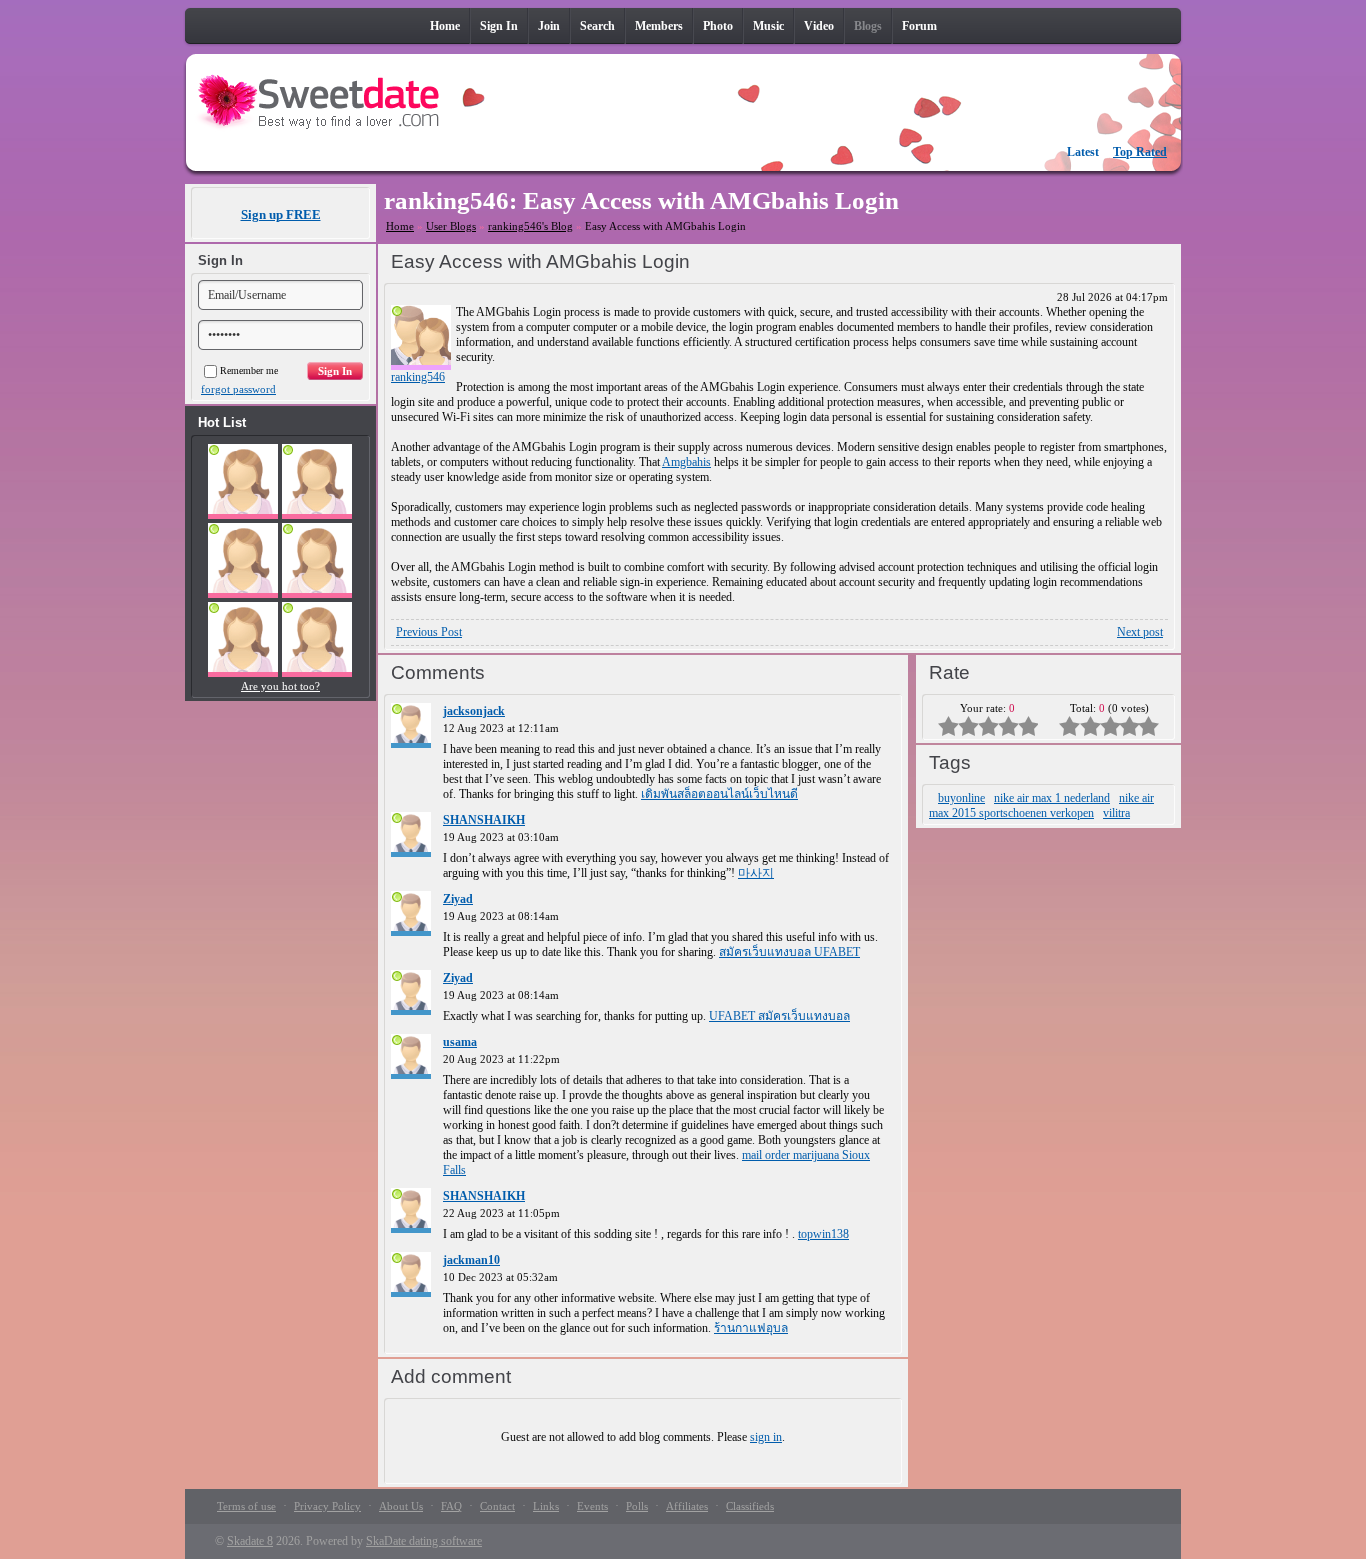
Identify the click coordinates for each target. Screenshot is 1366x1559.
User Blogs (451, 226)
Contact (497, 1506)
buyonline (961, 798)
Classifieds (750, 1506)
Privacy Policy (327, 1506)
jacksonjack (474, 711)
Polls (637, 1506)
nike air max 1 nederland (1052, 798)
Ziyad (458, 899)
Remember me (249, 370)
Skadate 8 (250, 1541)
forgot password (238, 389)
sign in (766, 1437)
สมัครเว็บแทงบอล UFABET (789, 952)
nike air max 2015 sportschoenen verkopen (1041, 805)
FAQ (451, 1506)
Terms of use (246, 1506)
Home (400, 226)
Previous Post (429, 632)
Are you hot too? (280, 686)
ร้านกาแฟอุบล (751, 1328)
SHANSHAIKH (484, 820)
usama (460, 1042)
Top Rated (1140, 152)
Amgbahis (686, 462)
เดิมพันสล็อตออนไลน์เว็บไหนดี (719, 794)
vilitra (1116, 813)
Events (592, 1506)
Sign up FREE (281, 214)
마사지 (756, 873)
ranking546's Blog (530, 226)
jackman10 (471, 1260)
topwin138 (823, 1234)
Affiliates (687, 1506)
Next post (1140, 632)
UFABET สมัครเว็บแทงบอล (779, 1016)
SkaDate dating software (424, 1541)
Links (546, 1506)
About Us (401, 1506)
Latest (1083, 152)
